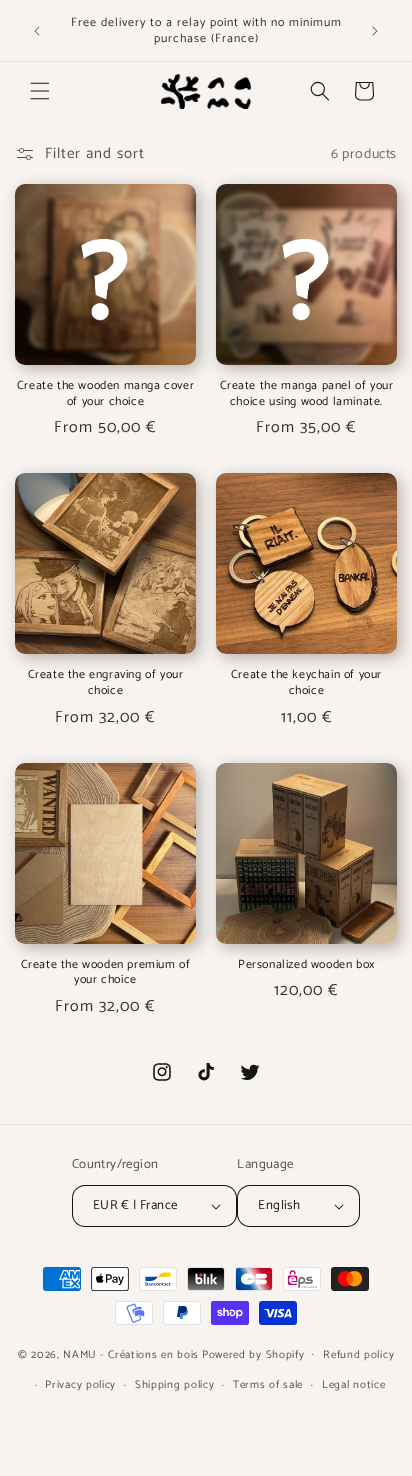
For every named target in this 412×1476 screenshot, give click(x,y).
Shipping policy (175, 1385)
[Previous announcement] (37, 31)
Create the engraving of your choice (106, 682)
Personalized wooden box (306, 965)
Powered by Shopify (253, 1354)
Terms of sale (268, 1385)
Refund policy (358, 1355)
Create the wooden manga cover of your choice (105, 393)
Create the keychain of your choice (306, 682)
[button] (40, 91)
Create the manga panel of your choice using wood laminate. (307, 393)
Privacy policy (80, 1385)
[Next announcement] (375, 31)
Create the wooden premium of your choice (106, 972)
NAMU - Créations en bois (131, 1354)
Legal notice (353, 1385)
